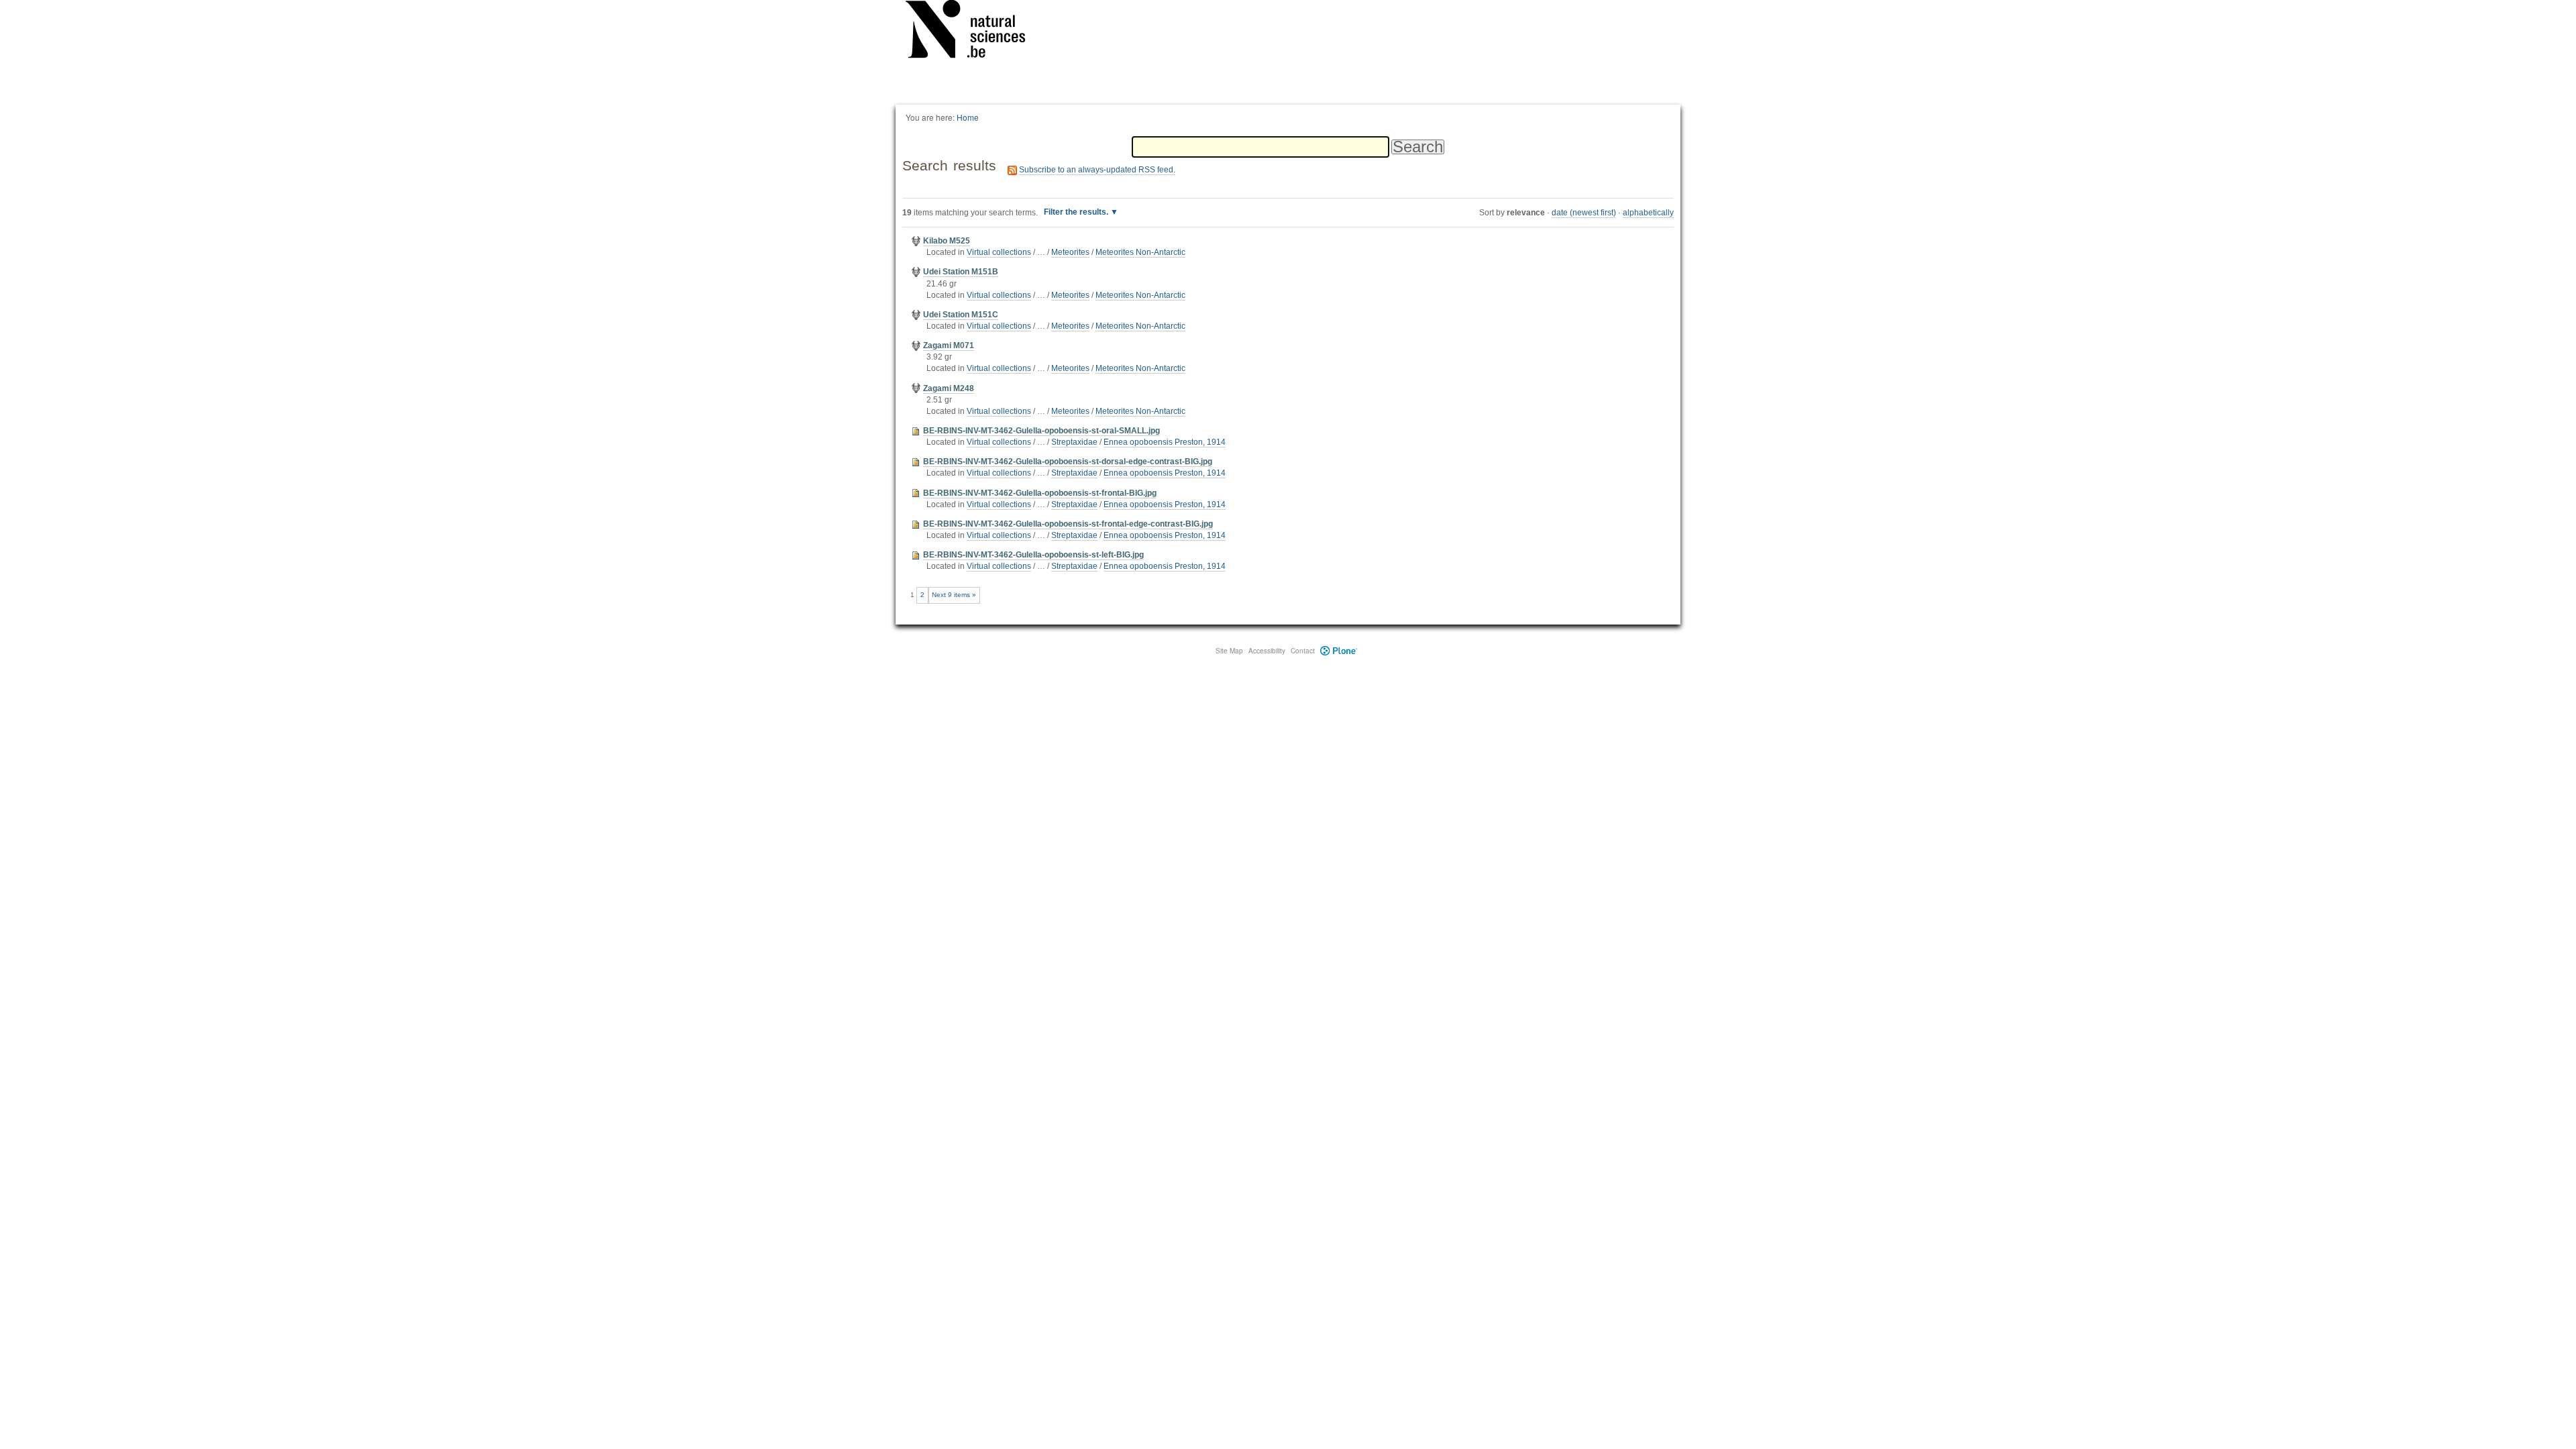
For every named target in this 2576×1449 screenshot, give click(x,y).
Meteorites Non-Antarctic (1140, 252)
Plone (1339, 651)
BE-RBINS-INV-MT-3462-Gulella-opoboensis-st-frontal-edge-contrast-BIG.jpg (1068, 524)
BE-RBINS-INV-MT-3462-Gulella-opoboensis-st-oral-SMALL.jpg (1041, 431)
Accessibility (1267, 651)
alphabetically (1648, 213)
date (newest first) (1584, 213)
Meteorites (1070, 252)
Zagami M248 (949, 388)
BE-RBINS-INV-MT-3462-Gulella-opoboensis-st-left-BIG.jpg (1033, 555)
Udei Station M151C (961, 315)
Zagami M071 (949, 345)
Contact (1303, 651)
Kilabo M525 (947, 241)
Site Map (1229, 651)
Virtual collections (999, 252)
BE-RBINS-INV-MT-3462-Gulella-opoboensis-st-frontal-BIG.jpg (1040, 493)
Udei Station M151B (961, 272)
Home (968, 117)
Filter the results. (1077, 212)
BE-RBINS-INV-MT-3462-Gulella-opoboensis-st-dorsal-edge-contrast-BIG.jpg (1068, 462)
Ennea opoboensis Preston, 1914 (1165, 442)
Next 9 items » (954, 595)
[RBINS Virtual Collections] (974, 32)
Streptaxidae (1074, 442)
